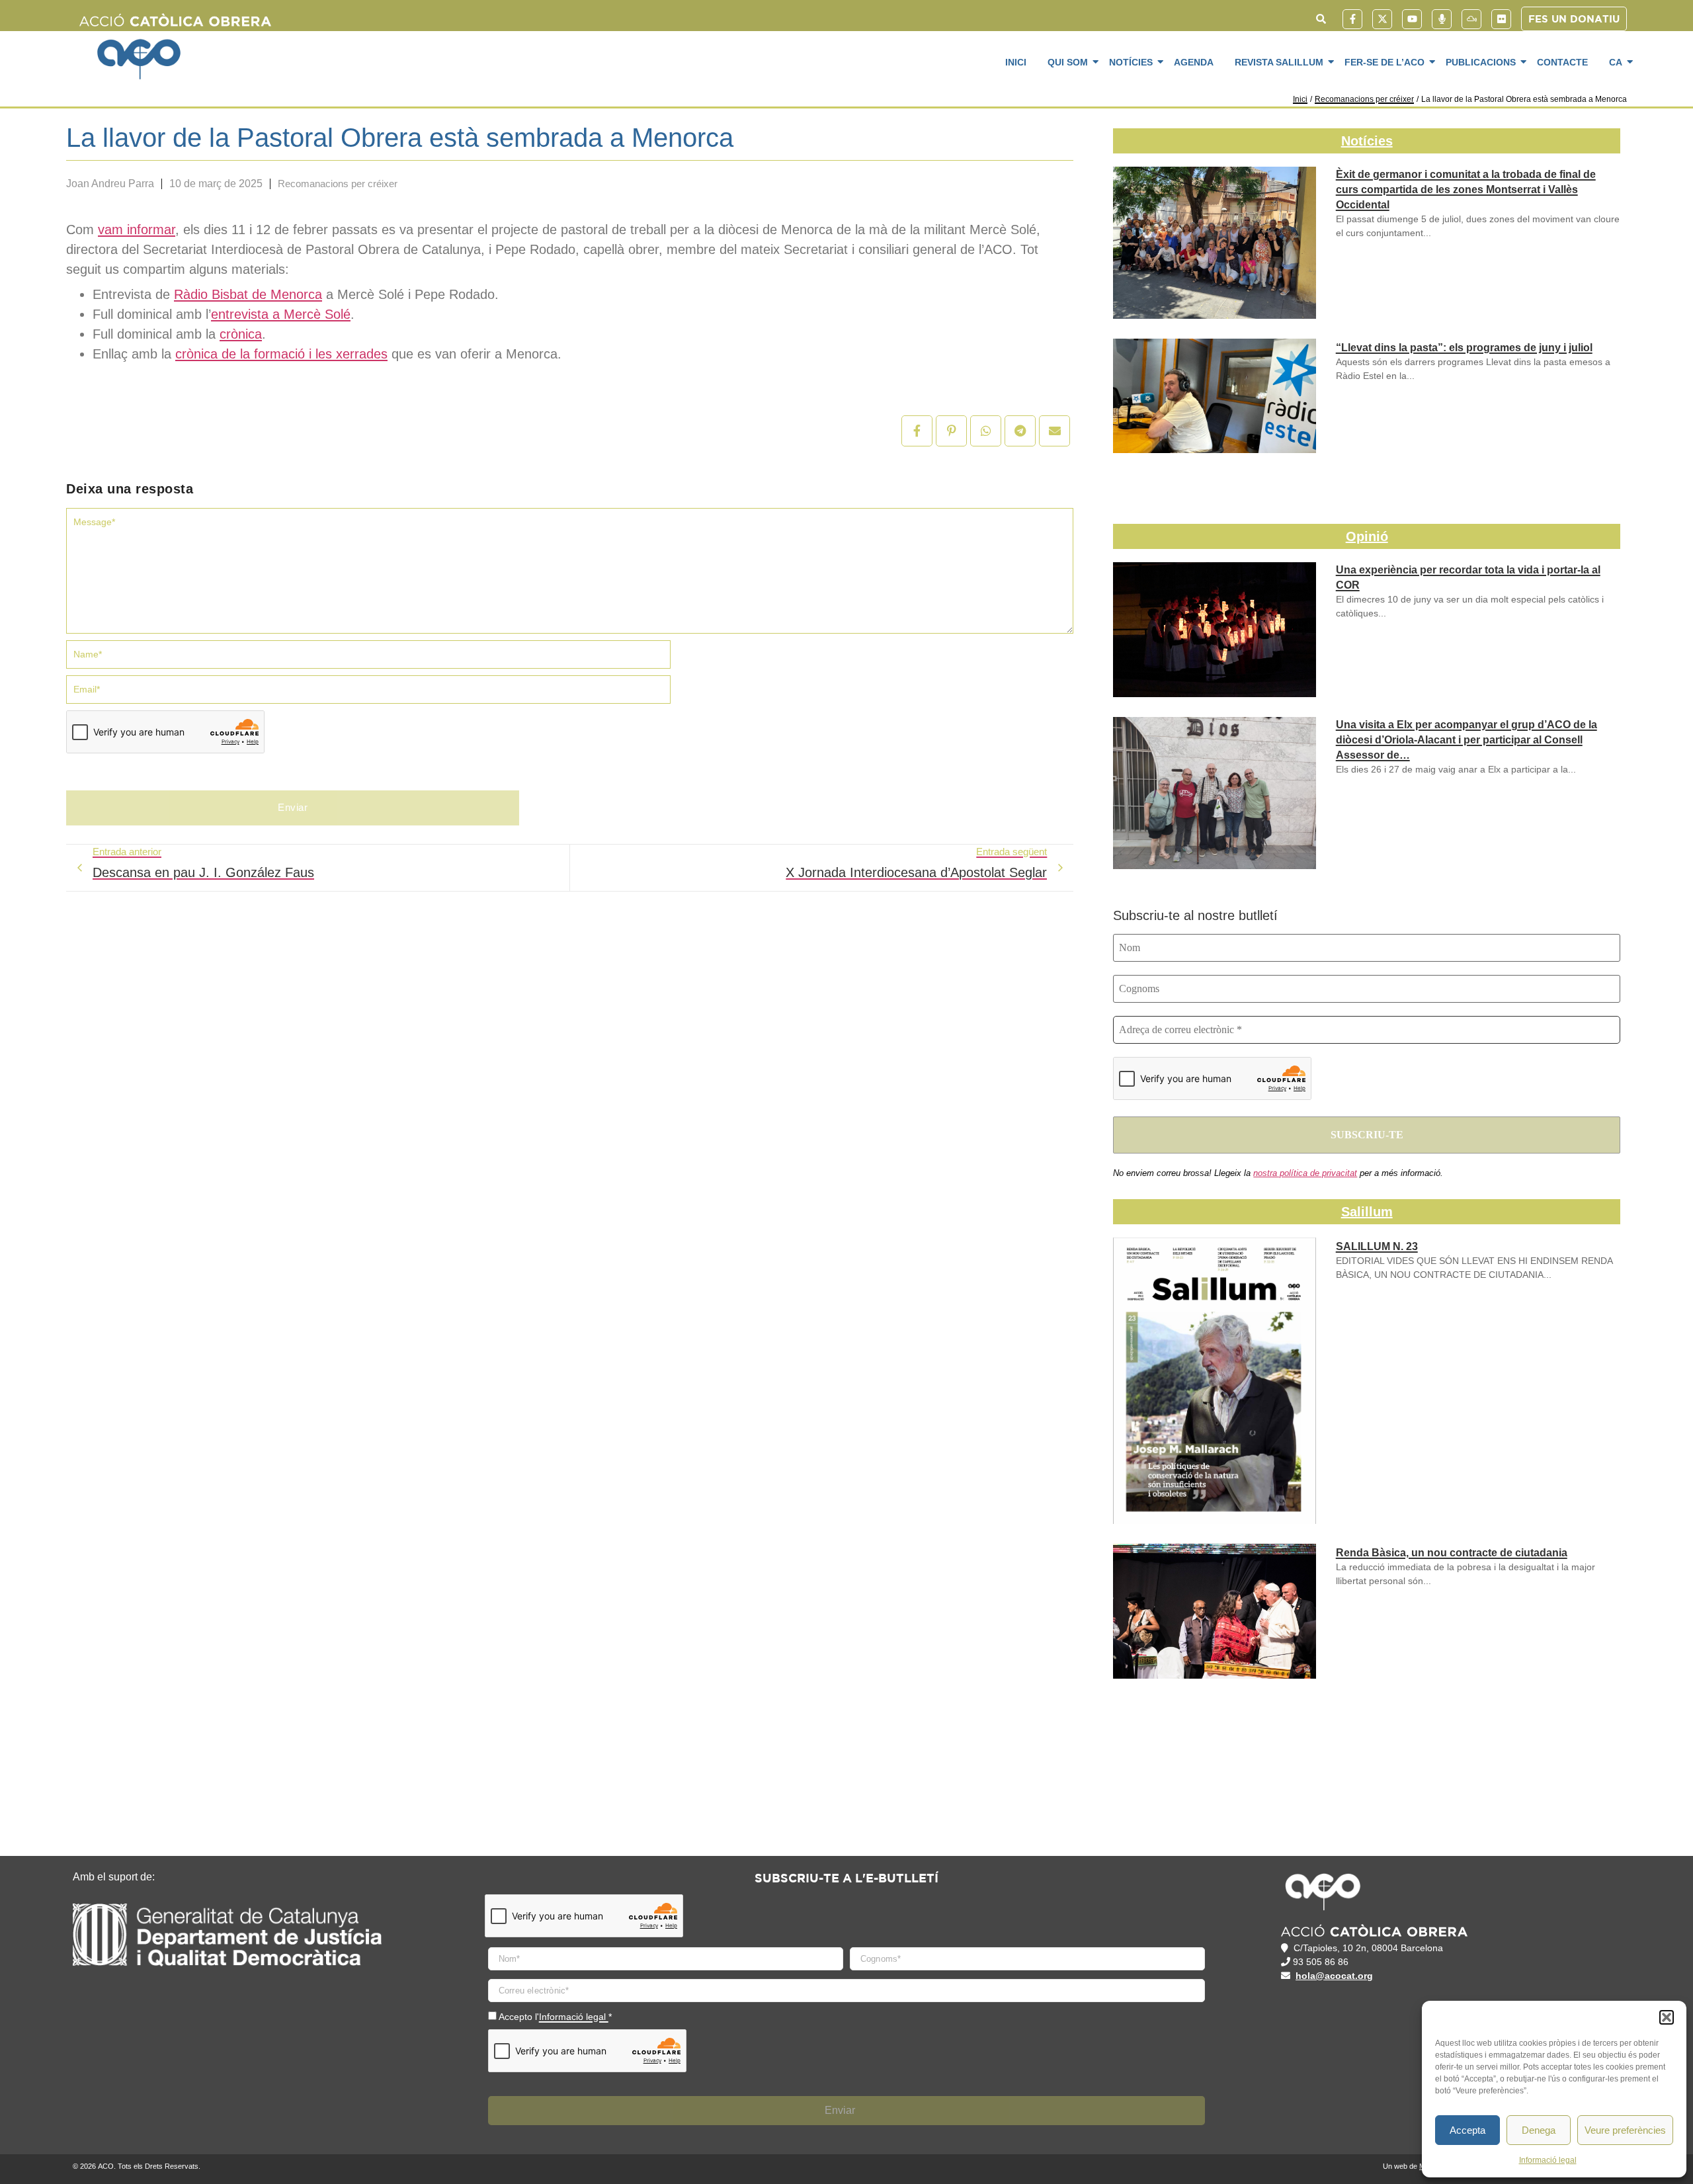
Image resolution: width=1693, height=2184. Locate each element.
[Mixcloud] (1471, 19)
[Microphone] (1442, 19)
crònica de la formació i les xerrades (281, 354)
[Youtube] (1412, 19)
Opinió (1367, 536)
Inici (1016, 62)
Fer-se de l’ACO (1384, 62)
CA (1616, 62)
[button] (1667, 2017)
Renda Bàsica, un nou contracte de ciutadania (1452, 1553)
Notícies (1131, 62)
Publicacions (1481, 62)
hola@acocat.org (1334, 1976)
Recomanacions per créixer (1364, 99)
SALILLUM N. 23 (1377, 1246)
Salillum (1367, 1212)
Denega (1539, 2130)
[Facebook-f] (1352, 19)
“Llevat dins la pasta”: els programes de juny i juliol (1464, 348)
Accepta (1467, 2130)
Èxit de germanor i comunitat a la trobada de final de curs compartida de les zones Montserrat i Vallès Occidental (1466, 189)
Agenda (1194, 62)
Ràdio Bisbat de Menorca (248, 294)
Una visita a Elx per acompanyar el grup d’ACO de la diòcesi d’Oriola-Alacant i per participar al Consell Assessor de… (1466, 740)
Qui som (1068, 62)
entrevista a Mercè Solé (281, 314)
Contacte (1562, 62)
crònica (241, 334)
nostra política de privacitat (1305, 1173)
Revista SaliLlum (1279, 62)
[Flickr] (1501, 19)
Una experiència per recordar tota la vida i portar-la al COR (1468, 577)
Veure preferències (1625, 2130)
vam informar (137, 230)
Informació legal (1548, 2160)
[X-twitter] (1382, 19)
